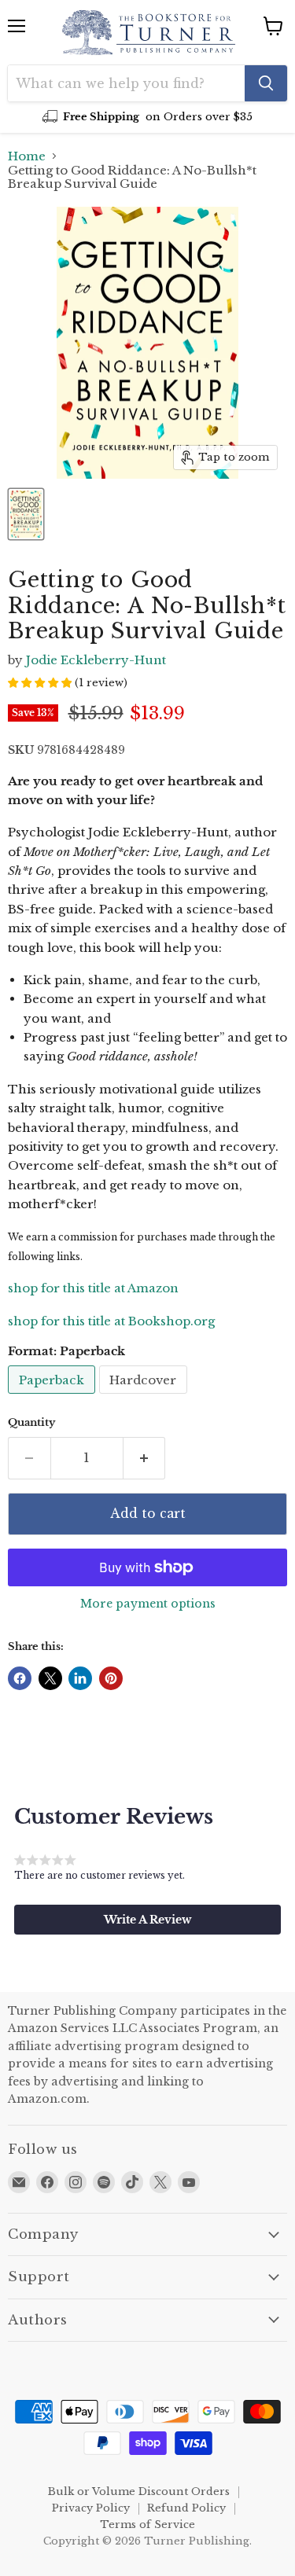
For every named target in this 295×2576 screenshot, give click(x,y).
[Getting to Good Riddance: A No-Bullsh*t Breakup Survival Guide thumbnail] (26, 514)
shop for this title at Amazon (93, 1288)
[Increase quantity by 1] (145, 1458)
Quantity (31, 1422)
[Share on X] (50, 1678)
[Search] (266, 83)
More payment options (148, 1604)
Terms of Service (147, 2525)
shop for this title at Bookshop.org (111, 1321)
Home (27, 156)
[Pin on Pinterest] (111, 1678)
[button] (147, 1920)
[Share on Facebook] (20, 1678)
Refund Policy (186, 2508)
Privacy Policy (91, 2508)
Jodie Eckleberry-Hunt (96, 660)
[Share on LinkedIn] (80, 1678)
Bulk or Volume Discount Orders (139, 2491)
